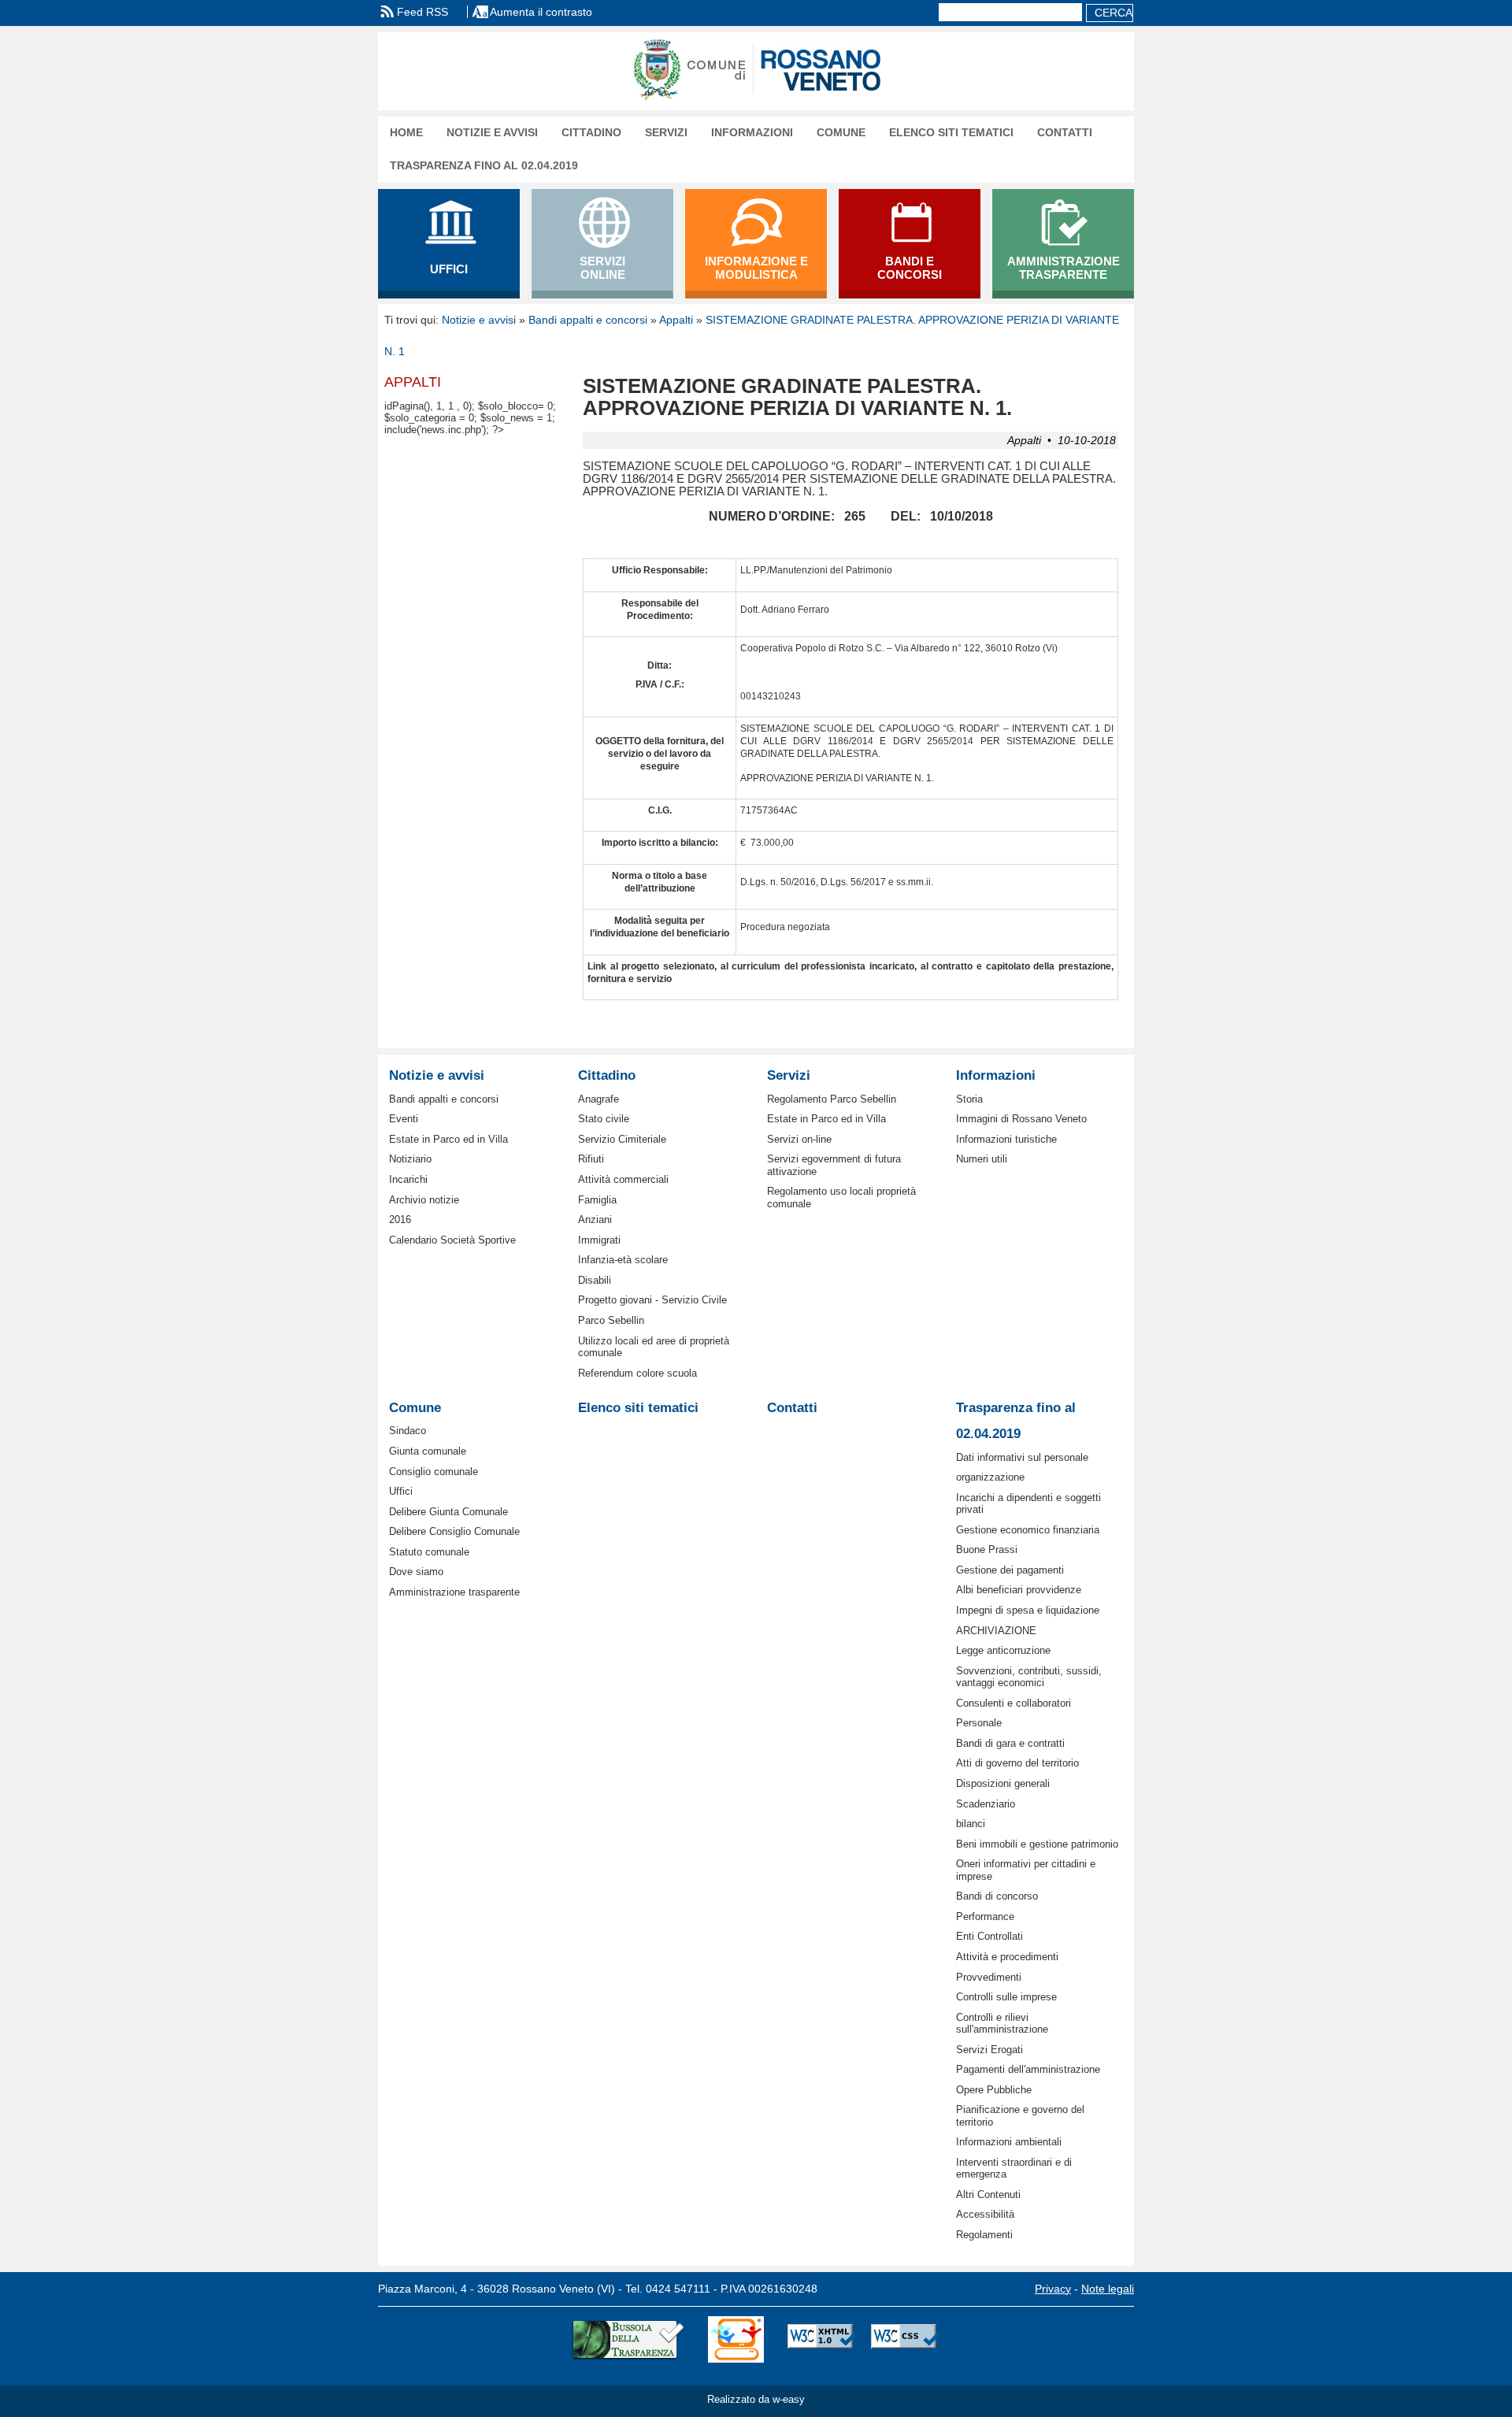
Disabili (595, 1280)
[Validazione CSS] (906, 2340)
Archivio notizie (424, 1200)
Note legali (1108, 2289)
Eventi (404, 1119)
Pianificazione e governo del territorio (1020, 2115)
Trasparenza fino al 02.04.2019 (484, 166)
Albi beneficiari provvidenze (1019, 1590)
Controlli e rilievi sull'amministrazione (1002, 2023)
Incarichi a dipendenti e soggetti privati (1028, 1503)
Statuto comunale (429, 1552)
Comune (841, 133)
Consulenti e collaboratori (1014, 1703)
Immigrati (599, 1240)
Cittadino (591, 133)
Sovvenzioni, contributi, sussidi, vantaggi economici (1029, 1677)
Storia (969, 1099)
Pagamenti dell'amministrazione (1028, 2069)
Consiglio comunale (434, 1472)
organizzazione (990, 1477)
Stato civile (604, 1119)
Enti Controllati (989, 1936)
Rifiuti (591, 1159)
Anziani (595, 1220)
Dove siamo (416, 1572)
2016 (400, 1220)
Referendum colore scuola (637, 1373)
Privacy (1053, 2289)
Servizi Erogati (989, 2050)
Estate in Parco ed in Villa (448, 1139)
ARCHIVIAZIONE (996, 1631)
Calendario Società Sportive (452, 1240)
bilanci (971, 1824)
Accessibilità (985, 2214)
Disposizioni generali (1003, 1783)
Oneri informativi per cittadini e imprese (1026, 1870)
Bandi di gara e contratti (1010, 1743)
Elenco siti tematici (951, 133)
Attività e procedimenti (1007, 1957)
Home (406, 133)
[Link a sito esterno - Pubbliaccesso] (736, 2340)
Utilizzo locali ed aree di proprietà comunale (654, 1347)
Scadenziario (986, 1804)
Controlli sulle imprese (1006, 1997)
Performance (985, 1917)
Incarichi (408, 1179)
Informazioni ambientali (1009, 2142)
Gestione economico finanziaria (1028, 1530)
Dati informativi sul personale (1022, 1457)
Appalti (676, 320)
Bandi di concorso (997, 1896)
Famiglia (597, 1200)
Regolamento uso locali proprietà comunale (841, 1197)
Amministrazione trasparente (454, 1592)
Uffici (401, 1491)
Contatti (1065, 133)
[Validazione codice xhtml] (822, 2340)
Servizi (666, 133)
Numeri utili (982, 1159)
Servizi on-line (799, 1139)
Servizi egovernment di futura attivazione (834, 1165)
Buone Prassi (987, 1550)
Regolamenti (984, 2235)
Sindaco (408, 1431)
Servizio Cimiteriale (622, 1139)
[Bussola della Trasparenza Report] (628, 2340)
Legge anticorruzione (1003, 1650)
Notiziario (410, 1159)
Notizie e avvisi (492, 133)
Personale (979, 1723)
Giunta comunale (428, 1451)
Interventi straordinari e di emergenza (1014, 2168)
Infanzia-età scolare (623, 1260)
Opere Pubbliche (994, 2090)
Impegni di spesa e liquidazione (1028, 1610)
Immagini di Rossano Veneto (1021, 1119)
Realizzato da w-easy (756, 2399)
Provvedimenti (989, 1977)
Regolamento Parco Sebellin (832, 1099)
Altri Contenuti (988, 2195)
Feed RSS (422, 12)
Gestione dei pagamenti (1010, 1570)
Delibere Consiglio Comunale (454, 1531)
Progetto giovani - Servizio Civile (652, 1300)
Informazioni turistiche (1006, 1139)
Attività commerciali (623, 1179)
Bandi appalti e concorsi (588, 320)
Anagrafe (598, 1099)
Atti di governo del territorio (1017, 1763)
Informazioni (752, 133)
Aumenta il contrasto (541, 12)
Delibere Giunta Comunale (448, 1512)
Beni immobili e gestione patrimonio (1037, 1844)
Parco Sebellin (611, 1320)
